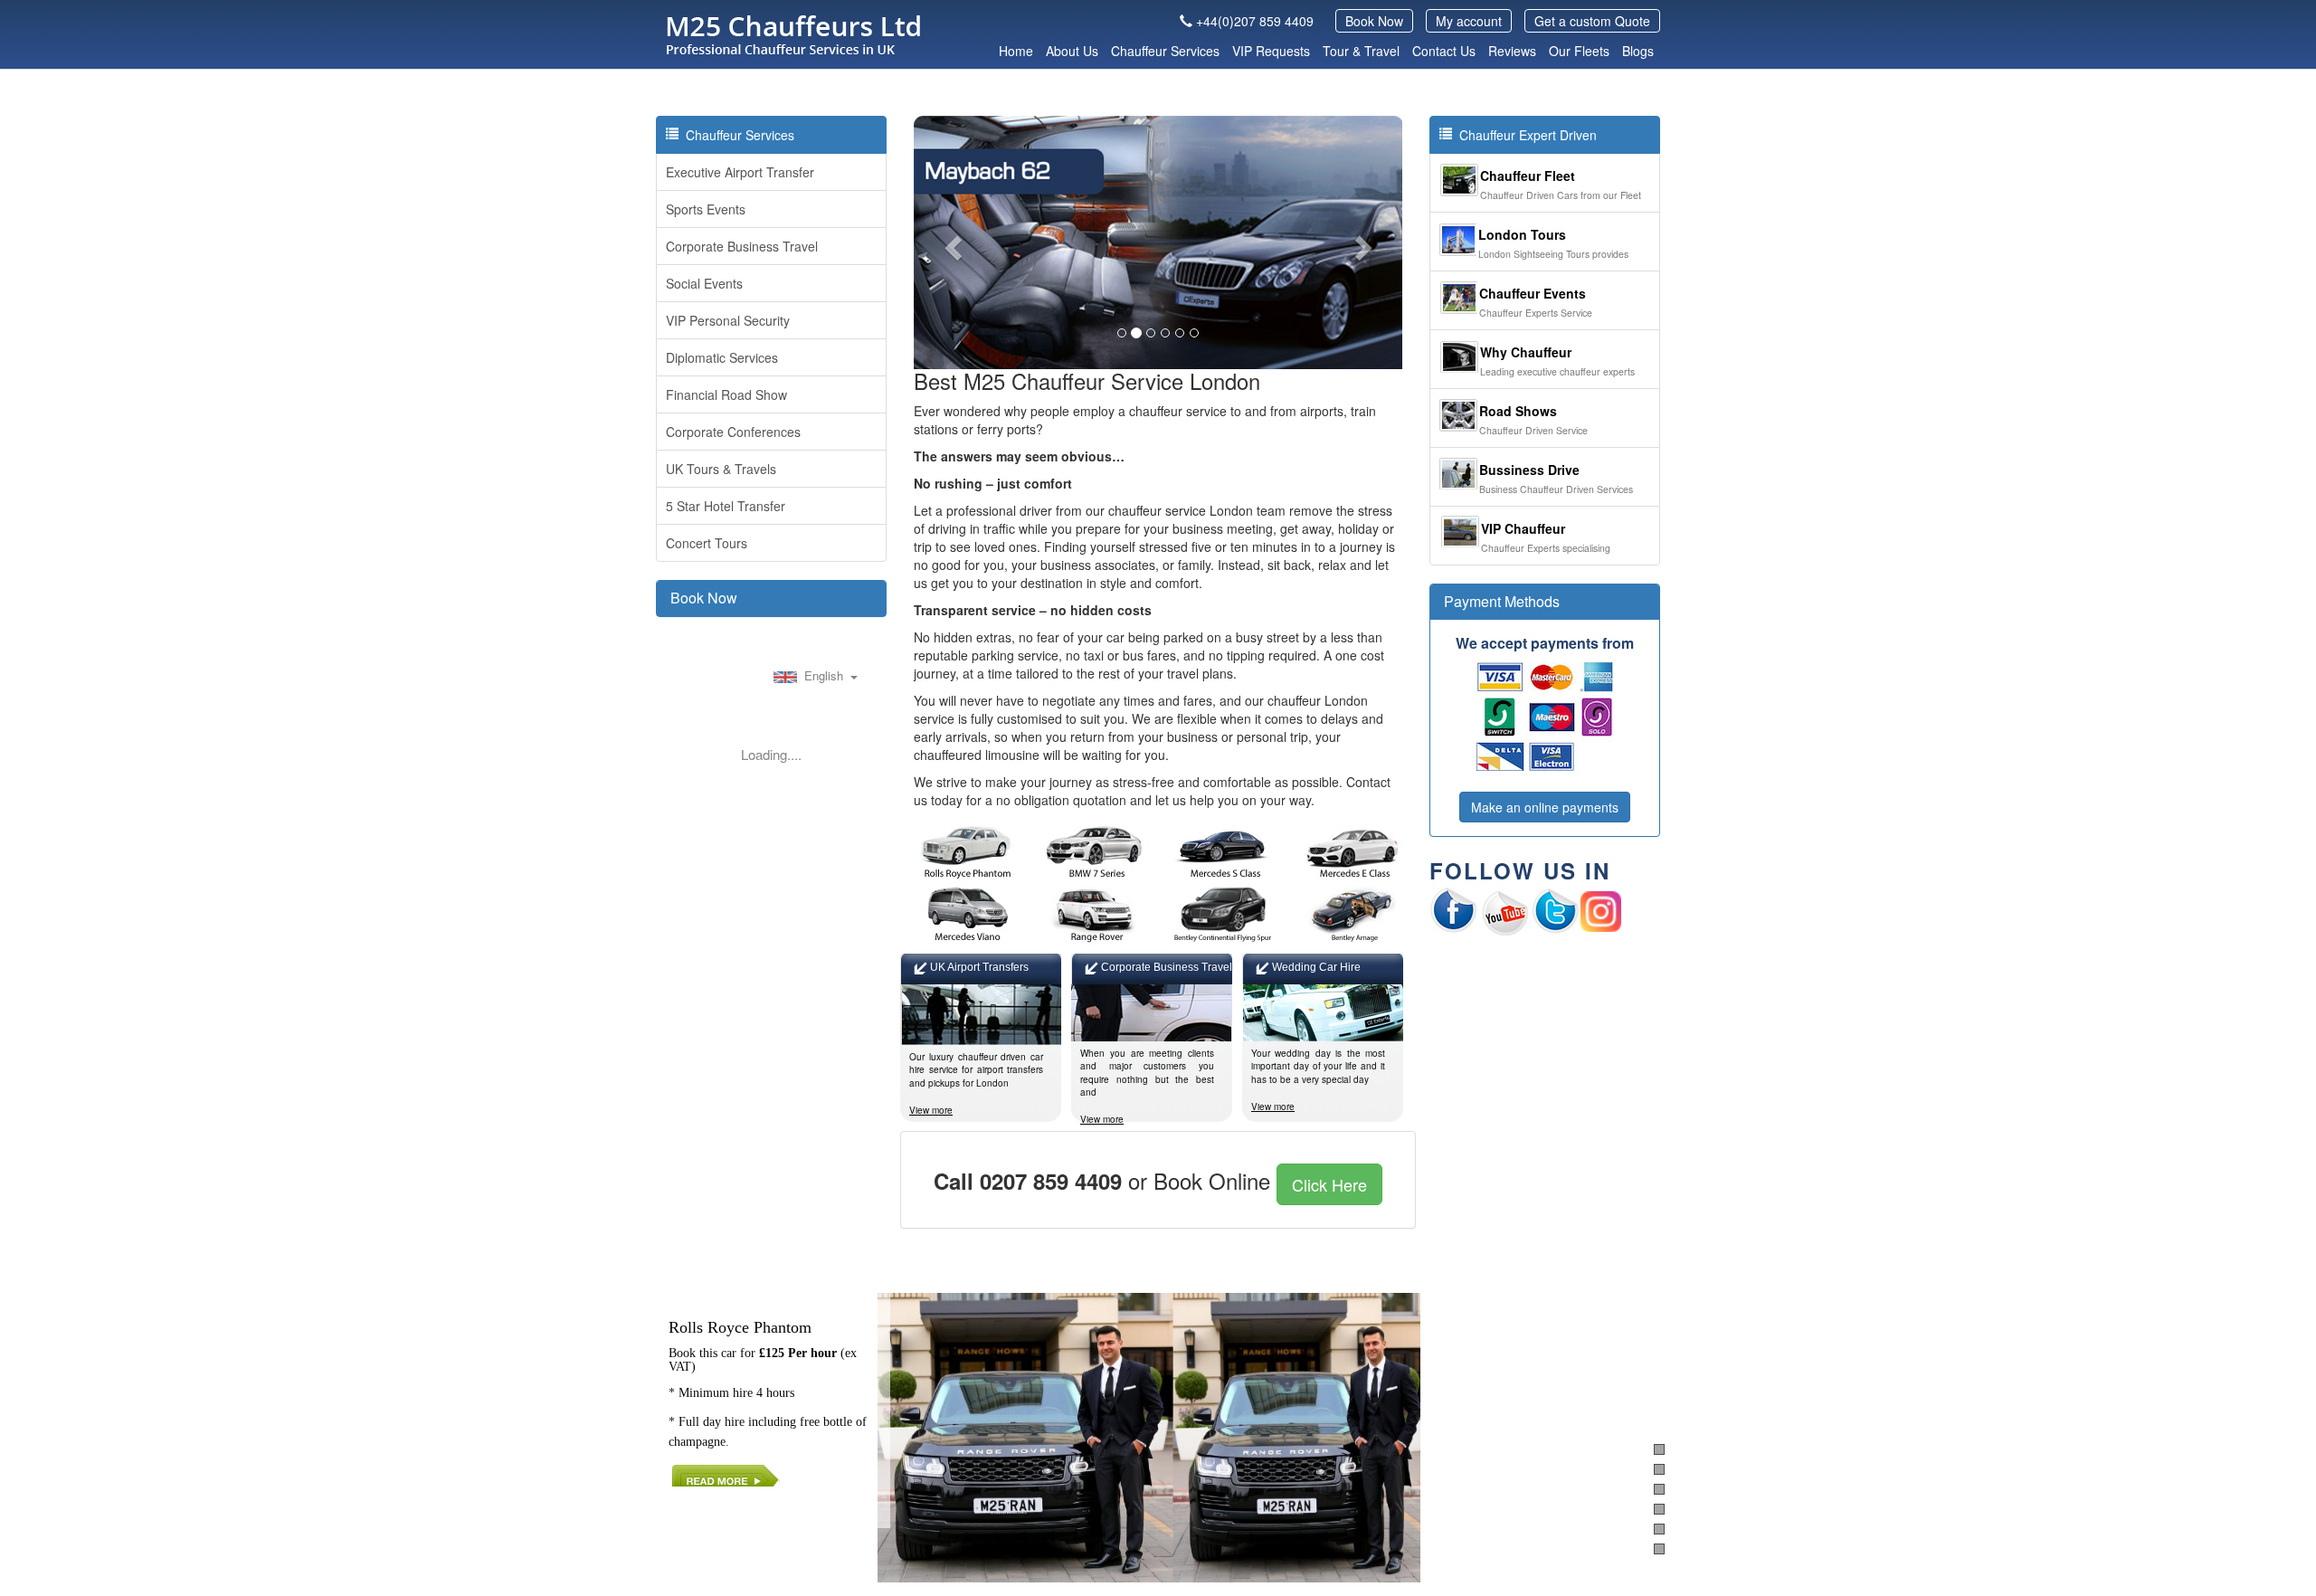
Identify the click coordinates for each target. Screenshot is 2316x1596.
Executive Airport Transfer (740, 172)
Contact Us (1444, 51)
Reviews (1512, 51)
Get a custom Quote (1592, 21)
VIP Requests (1271, 51)
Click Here (1329, 1184)
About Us (1072, 51)
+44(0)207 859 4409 (1255, 21)
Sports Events (706, 209)
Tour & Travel (1361, 51)
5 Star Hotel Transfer (726, 506)
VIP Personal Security (728, 320)
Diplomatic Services (722, 357)
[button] (950, 242)
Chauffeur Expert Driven (1524, 135)
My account (1469, 21)
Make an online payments (1545, 807)
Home (1016, 51)
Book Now (1374, 21)
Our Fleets (1579, 51)
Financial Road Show (726, 394)
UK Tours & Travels (721, 469)
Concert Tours (707, 543)
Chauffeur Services (1165, 51)
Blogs (1638, 51)
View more (931, 1110)
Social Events (704, 283)
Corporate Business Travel (742, 246)
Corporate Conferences (733, 432)
